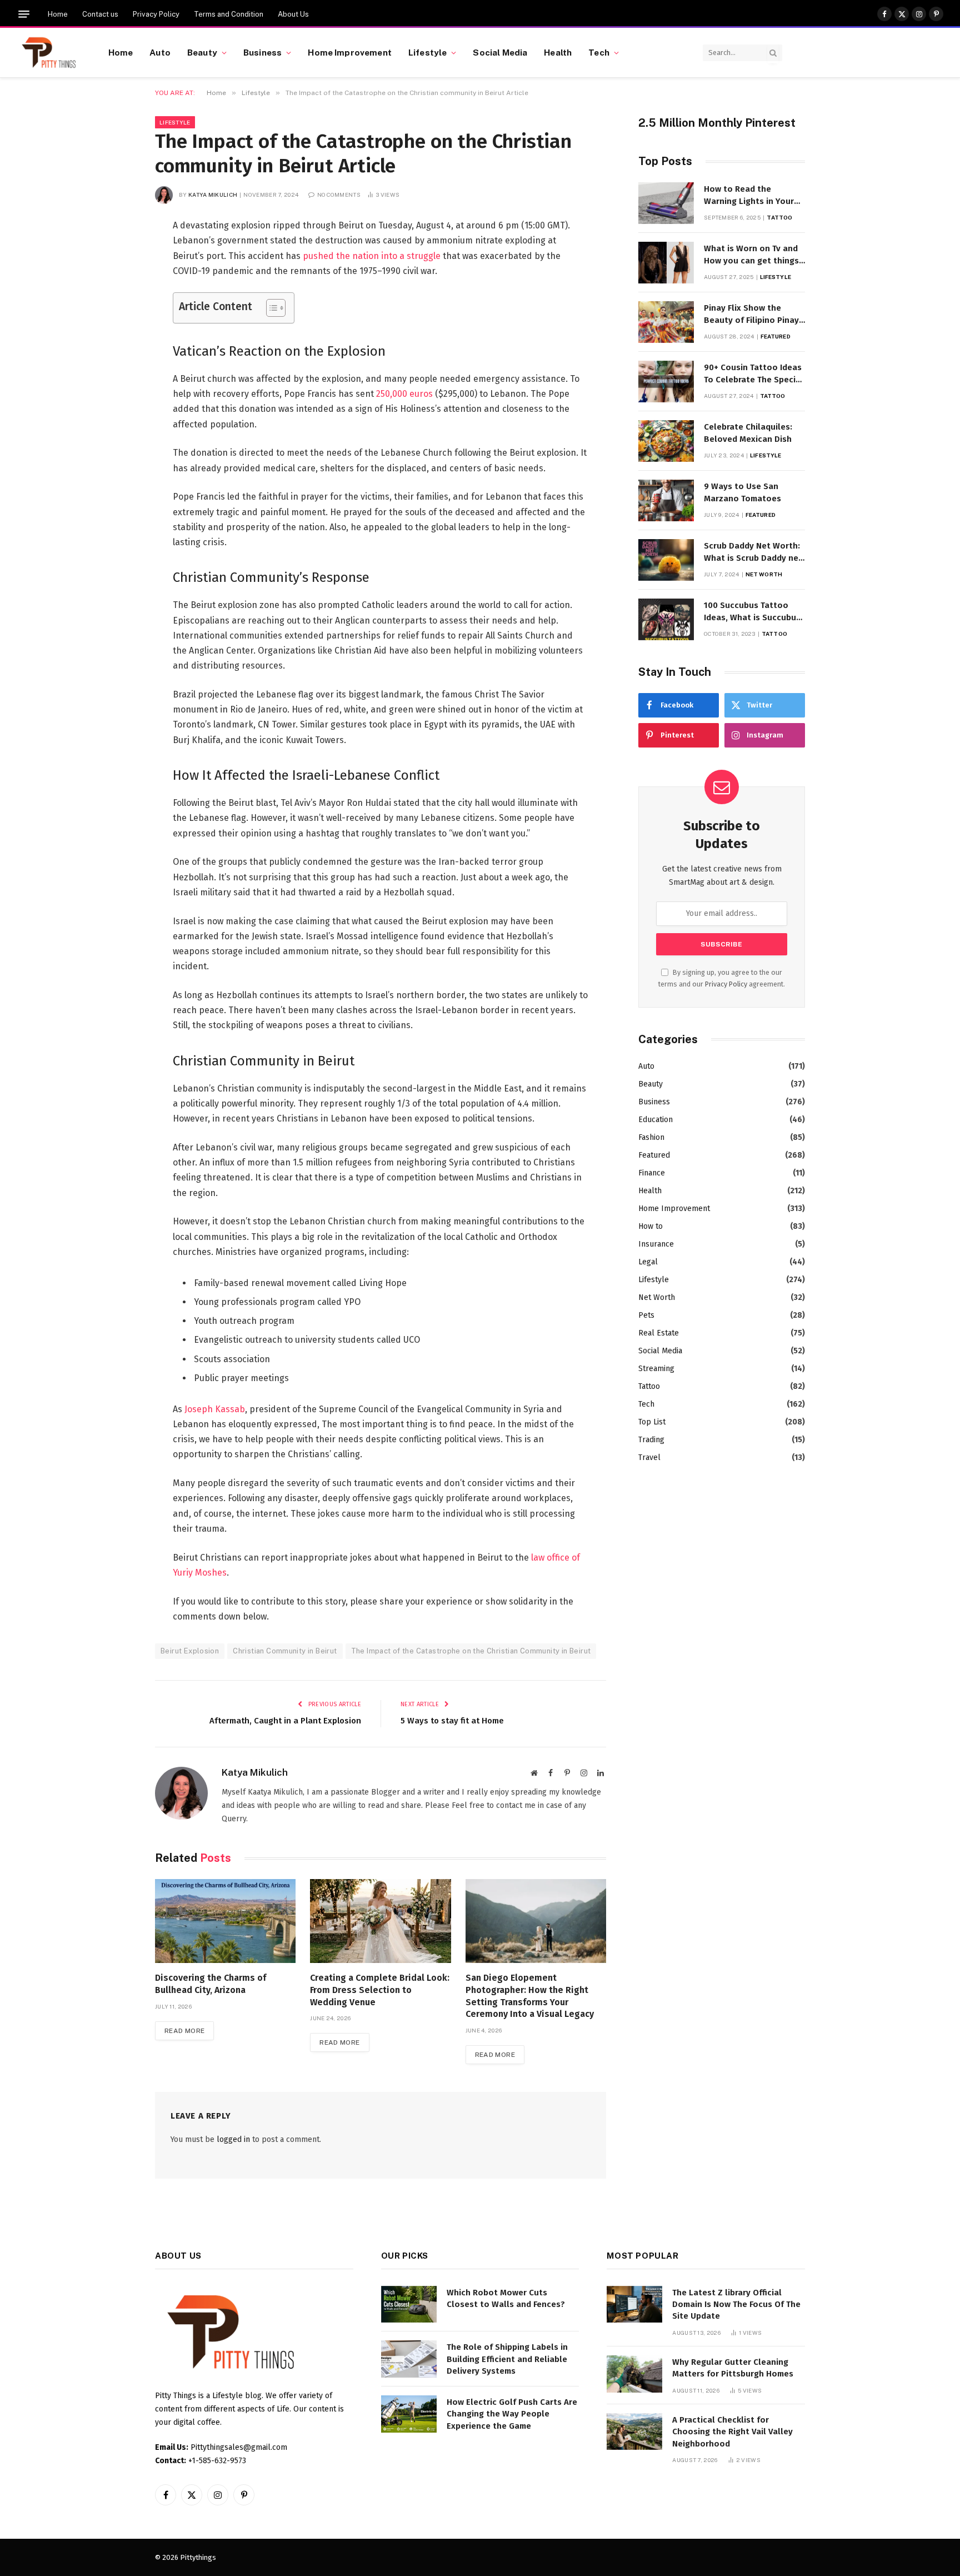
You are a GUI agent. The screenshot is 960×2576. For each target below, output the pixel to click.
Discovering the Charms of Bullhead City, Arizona (211, 1984)
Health (558, 52)
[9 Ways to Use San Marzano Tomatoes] (666, 500)
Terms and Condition (229, 14)
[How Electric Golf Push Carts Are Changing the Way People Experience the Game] (409, 2414)
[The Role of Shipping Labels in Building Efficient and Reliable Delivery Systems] (409, 2359)
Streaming (656, 1369)
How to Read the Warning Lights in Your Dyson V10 (749, 196)
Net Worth (764, 574)
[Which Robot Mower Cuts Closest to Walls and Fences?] (409, 2305)
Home (58, 14)
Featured (776, 336)
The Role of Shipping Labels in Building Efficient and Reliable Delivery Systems (507, 2359)
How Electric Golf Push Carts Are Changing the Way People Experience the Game (512, 2414)
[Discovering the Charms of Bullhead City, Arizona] (225, 1921)
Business (262, 52)
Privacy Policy (156, 14)
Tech (599, 52)
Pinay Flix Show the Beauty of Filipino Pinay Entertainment (751, 315)
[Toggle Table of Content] (270, 308)
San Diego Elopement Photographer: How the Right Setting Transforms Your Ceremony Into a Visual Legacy (530, 1996)
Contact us (100, 14)
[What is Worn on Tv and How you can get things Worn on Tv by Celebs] (666, 263)
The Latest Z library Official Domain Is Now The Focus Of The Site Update (736, 2305)
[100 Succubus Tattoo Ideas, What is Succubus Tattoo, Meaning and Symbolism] (666, 619)
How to (651, 1226)
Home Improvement (349, 52)
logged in (233, 2139)
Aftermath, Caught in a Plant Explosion (285, 1721)
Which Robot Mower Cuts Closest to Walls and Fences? (506, 2298)
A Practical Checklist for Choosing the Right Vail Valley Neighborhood (732, 2432)
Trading (651, 1440)
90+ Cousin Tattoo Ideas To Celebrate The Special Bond (754, 374)
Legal (648, 1262)
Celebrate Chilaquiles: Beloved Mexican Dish (748, 433)
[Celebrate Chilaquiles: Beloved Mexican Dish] (666, 441)
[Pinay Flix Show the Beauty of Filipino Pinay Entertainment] (666, 322)
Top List (652, 1422)
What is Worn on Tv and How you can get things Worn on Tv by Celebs (751, 255)
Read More (184, 2031)
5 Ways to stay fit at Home (452, 1721)
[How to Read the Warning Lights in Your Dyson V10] (666, 203)
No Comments (339, 195)
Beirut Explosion (190, 1651)
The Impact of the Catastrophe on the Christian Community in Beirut (471, 1651)
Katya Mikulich (213, 195)
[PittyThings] (49, 53)
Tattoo (779, 217)
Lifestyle (427, 52)
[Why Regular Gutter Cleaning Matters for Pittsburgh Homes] (634, 2374)
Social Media (500, 52)
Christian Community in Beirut (285, 1651)
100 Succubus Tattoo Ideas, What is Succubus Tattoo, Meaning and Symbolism (752, 612)
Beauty (202, 52)
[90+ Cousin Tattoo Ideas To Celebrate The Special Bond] (666, 382)
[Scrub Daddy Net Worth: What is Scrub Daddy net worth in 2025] (666, 560)
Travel (649, 1458)
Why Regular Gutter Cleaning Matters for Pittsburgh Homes (733, 2368)
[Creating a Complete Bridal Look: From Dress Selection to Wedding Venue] (380, 1921)
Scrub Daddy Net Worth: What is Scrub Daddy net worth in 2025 (753, 552)
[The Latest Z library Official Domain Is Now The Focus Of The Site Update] (634, 2305)
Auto (160, 52)
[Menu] (24, 14)
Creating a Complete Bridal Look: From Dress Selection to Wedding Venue (380, 1990)
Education (656, 1120)
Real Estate (659, 1333)
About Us (293, 14)
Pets (646, 1315)
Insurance (656, 1244)
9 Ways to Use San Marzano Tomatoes (742, 492)
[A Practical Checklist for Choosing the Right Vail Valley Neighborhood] (634, 2432)
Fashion (651, 1137)
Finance (652, 1173)
